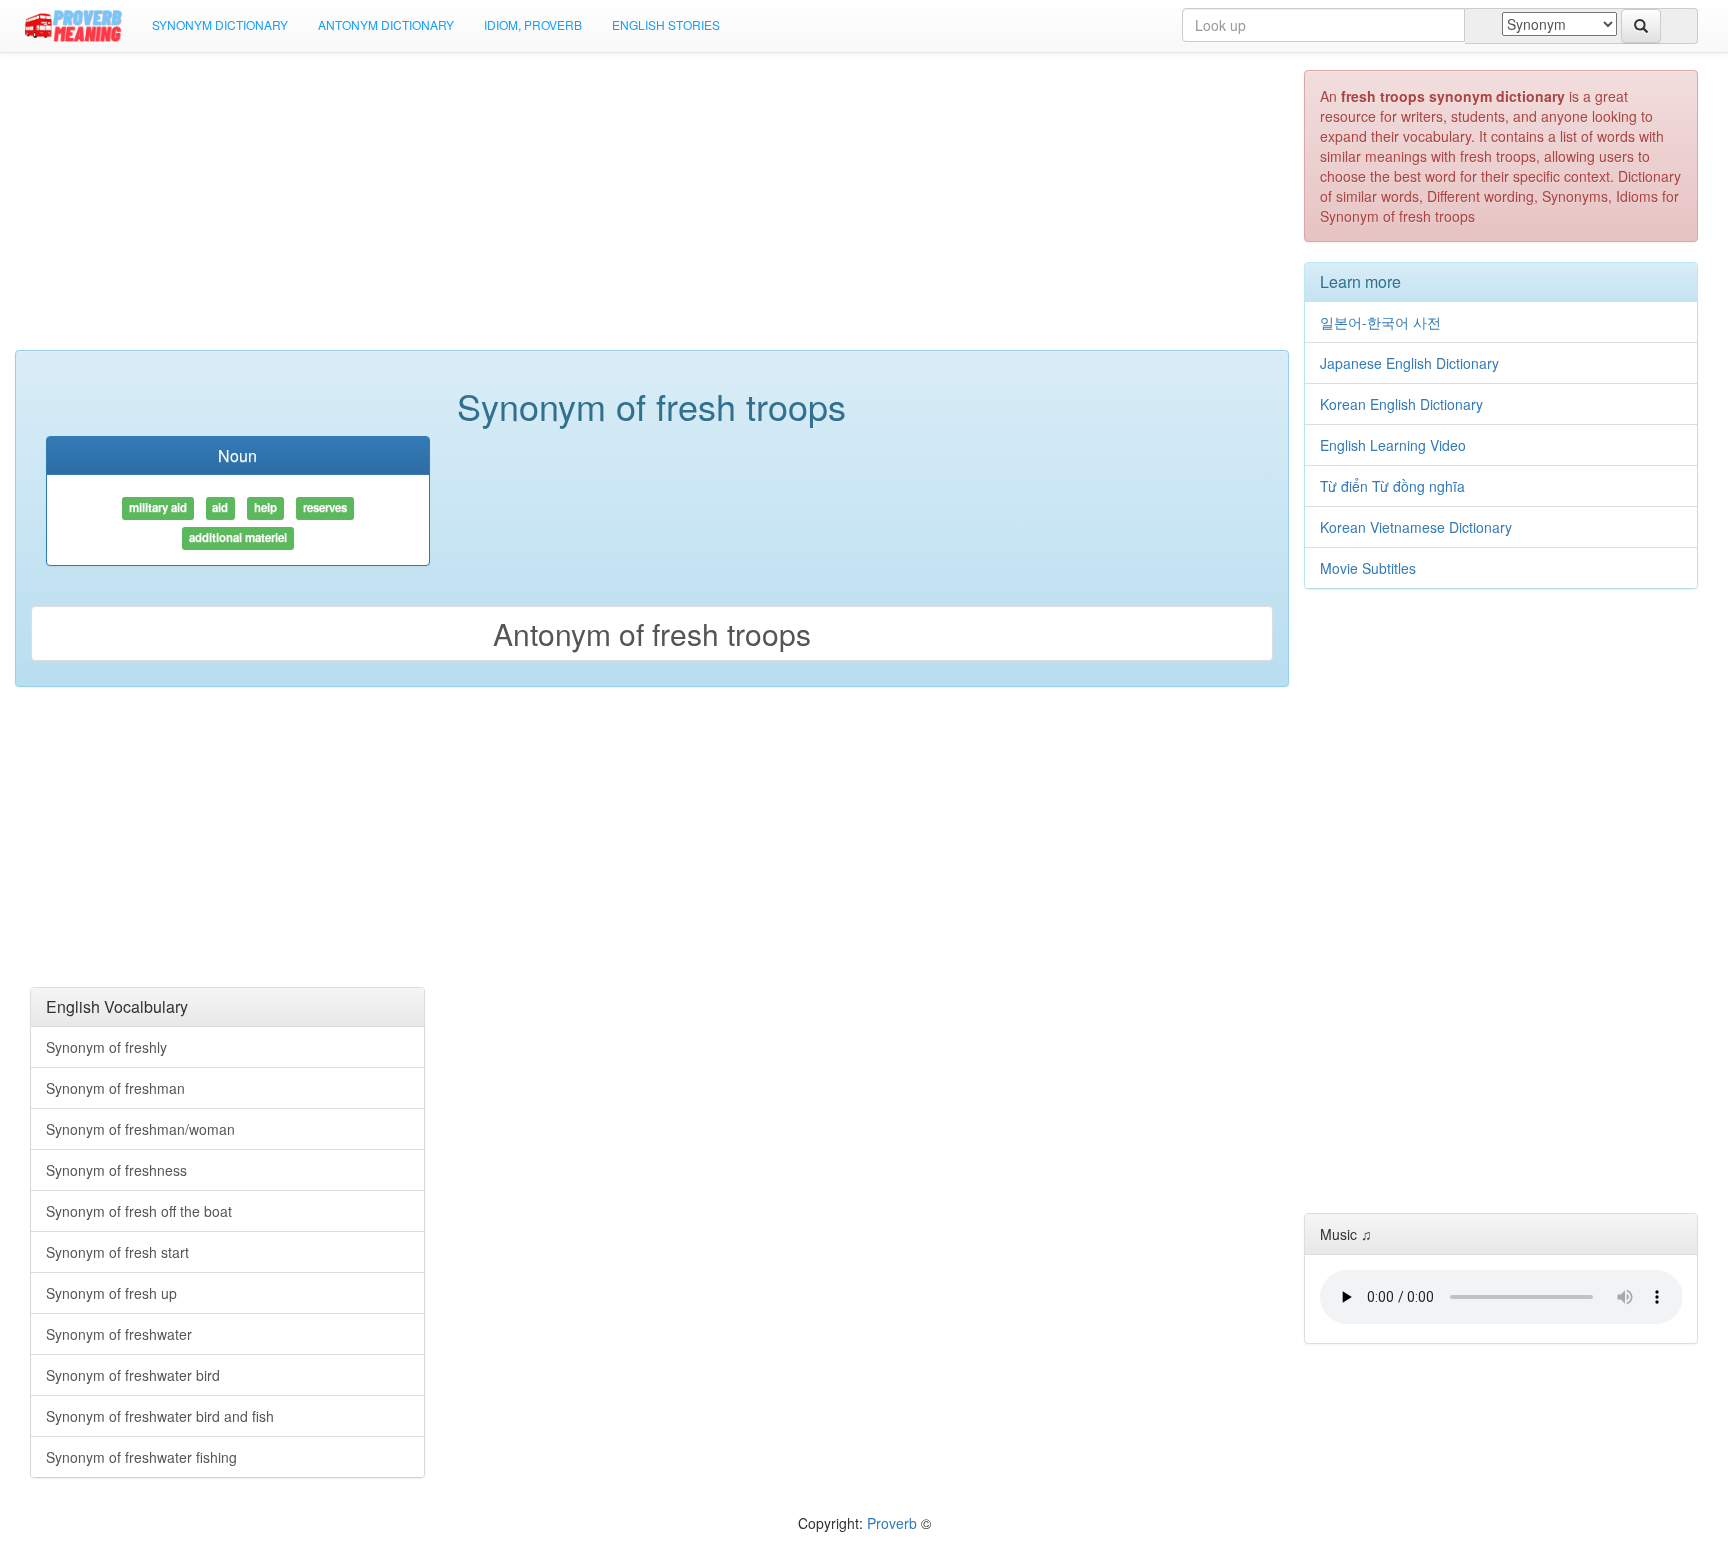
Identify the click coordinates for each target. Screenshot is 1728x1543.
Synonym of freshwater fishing (141, 1457)
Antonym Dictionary (386, 24)
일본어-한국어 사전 (1380, 322)
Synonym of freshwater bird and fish (160, 1416)
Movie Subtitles (1368, 568)
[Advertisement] (652, 210)
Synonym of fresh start (117, 1252)
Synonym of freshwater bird (133, 1375)
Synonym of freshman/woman (140, 1129)
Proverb (892, 1523)
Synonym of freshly (106, 1047)
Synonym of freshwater (119, 1334)
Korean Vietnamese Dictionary (1416, 527)
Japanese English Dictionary (1409, 363)
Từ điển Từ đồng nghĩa (1392, 486)
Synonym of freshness (116, 1170)
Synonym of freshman (115, 1088)
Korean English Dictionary (1401, 404)
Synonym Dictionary (220, 24)
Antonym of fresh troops (652, 633)
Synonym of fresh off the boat (139, 1211)
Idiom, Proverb (533, 24)
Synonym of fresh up (111, 1293)
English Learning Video (1393, 445)
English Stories (666, 24)
